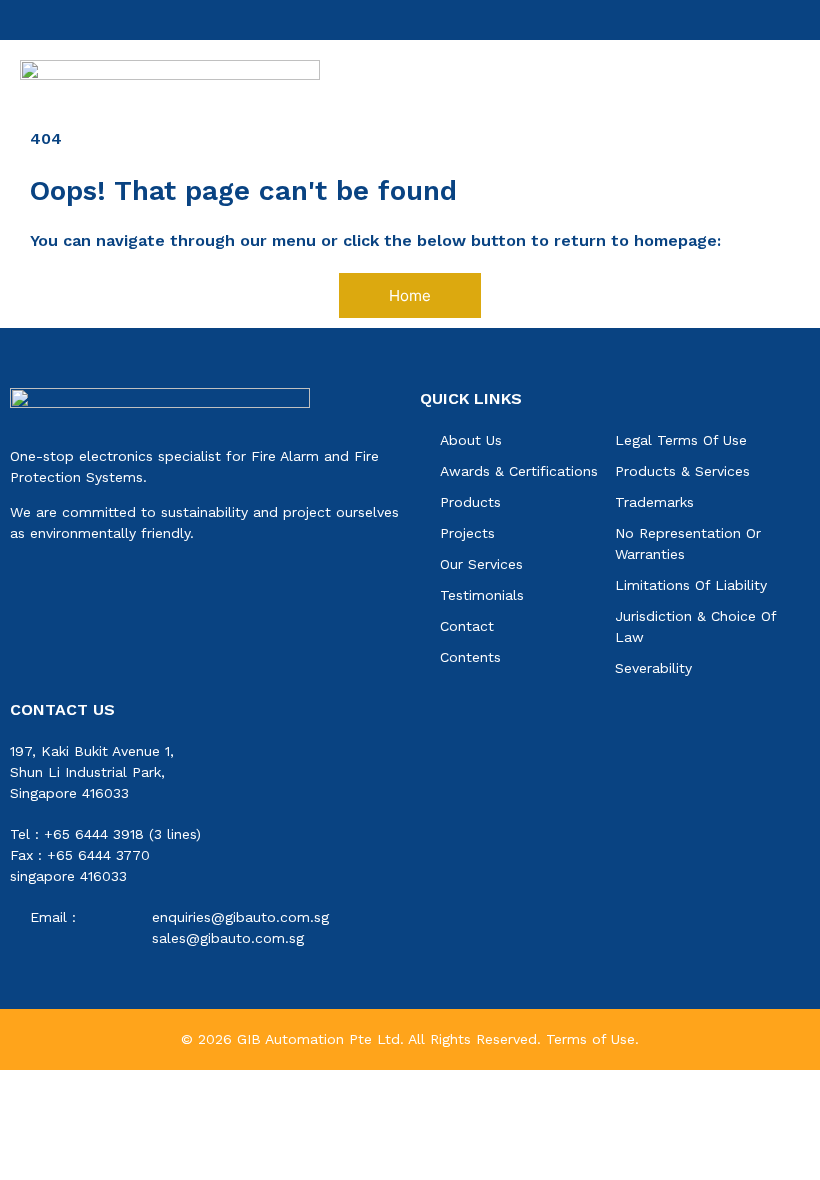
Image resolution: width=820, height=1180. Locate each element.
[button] (792, 79)
